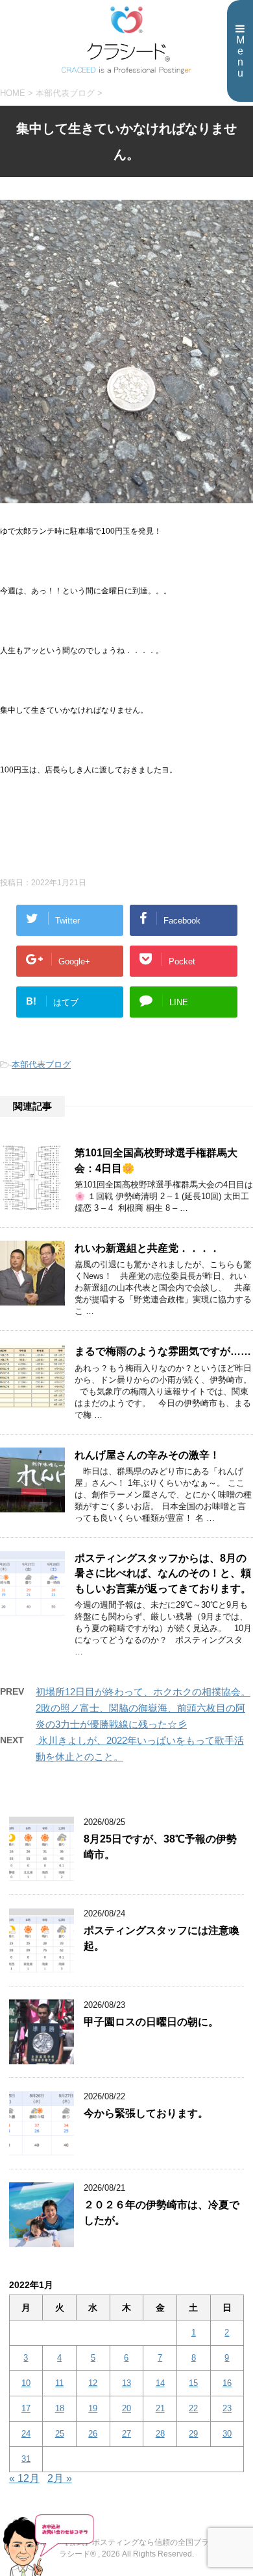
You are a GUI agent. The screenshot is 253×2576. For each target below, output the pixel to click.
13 (126, 2383)
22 (193, 2408)
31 (26, 2459)
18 (60, 2408)
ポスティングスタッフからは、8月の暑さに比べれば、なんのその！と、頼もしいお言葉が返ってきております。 (163, 1573)
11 (59, 2383)
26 (93, 2434)
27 (126, 2434)
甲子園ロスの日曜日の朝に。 (151, 2022)
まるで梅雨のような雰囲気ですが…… (163, 1351)
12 (93, 2383)
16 (227, 2383)
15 (193, 2383)
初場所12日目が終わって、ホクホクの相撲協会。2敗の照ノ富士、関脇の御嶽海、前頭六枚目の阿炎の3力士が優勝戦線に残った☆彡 (143, 1708)
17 (26, 2408)
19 (93, 2408)
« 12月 (24, 2478)
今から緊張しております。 (146, 2113)
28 (160, 2434)
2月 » (60, 2478)
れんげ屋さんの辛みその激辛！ (147, 1455)
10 (26, 2383)
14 (160, 2383)
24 (26, 2434)
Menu (240, 56)
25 (60, 2434)
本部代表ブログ (41, 1065)
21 (160, 2408)
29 (193, 2434)
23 (227, 2408)
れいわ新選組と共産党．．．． (147, 1248)
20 (126, 2408)
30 (227, 2434)
